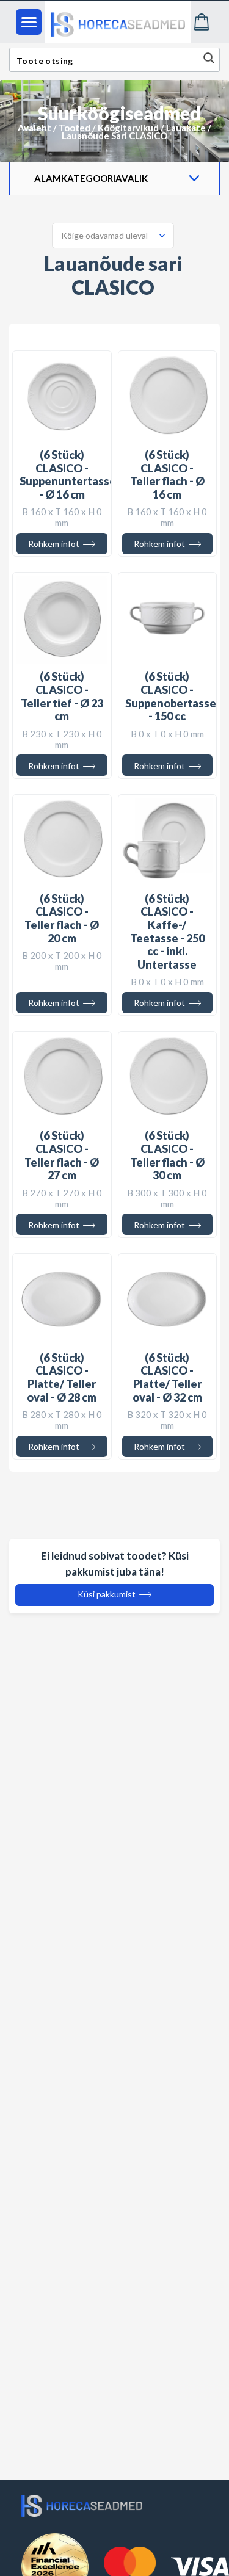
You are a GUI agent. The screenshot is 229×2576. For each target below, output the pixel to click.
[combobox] (113, 236)
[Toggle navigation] (29, 22)
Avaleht (35, 128)
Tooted (75, 128)
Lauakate (186, 128)
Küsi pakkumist (107, 1594)
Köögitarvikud (128, 128)
